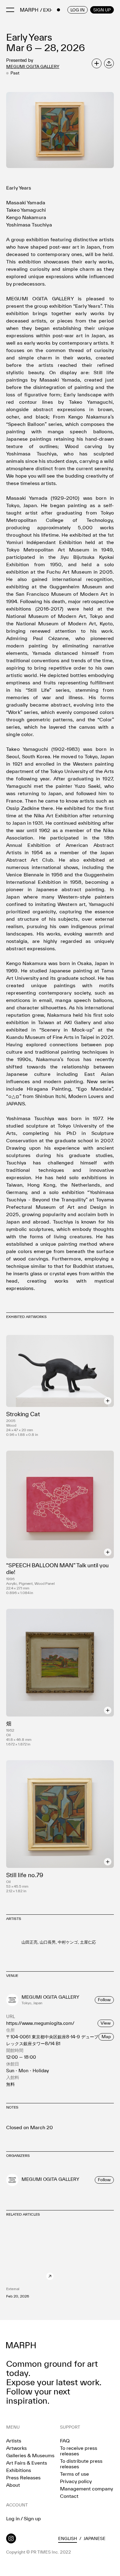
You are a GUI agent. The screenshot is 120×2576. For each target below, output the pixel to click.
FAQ (65, 2441)
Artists (14, 2441)
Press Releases (23, 2478)
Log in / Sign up (24, 2518)
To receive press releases (79, 2451)
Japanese (95, 2538)
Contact (69, 2496)
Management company (86, 2489)
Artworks (16, 2448)
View (106, 2023)
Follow (104, 2000)
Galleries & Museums (30, 2455)
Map (106, 2037)
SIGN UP (102, 10)
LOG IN (78, 10)
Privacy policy (76, 2481)
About (13, 2485)
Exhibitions (19, 2470)
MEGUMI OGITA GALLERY (33, 66)
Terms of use (74, 2474)
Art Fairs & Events (27, 2463)
